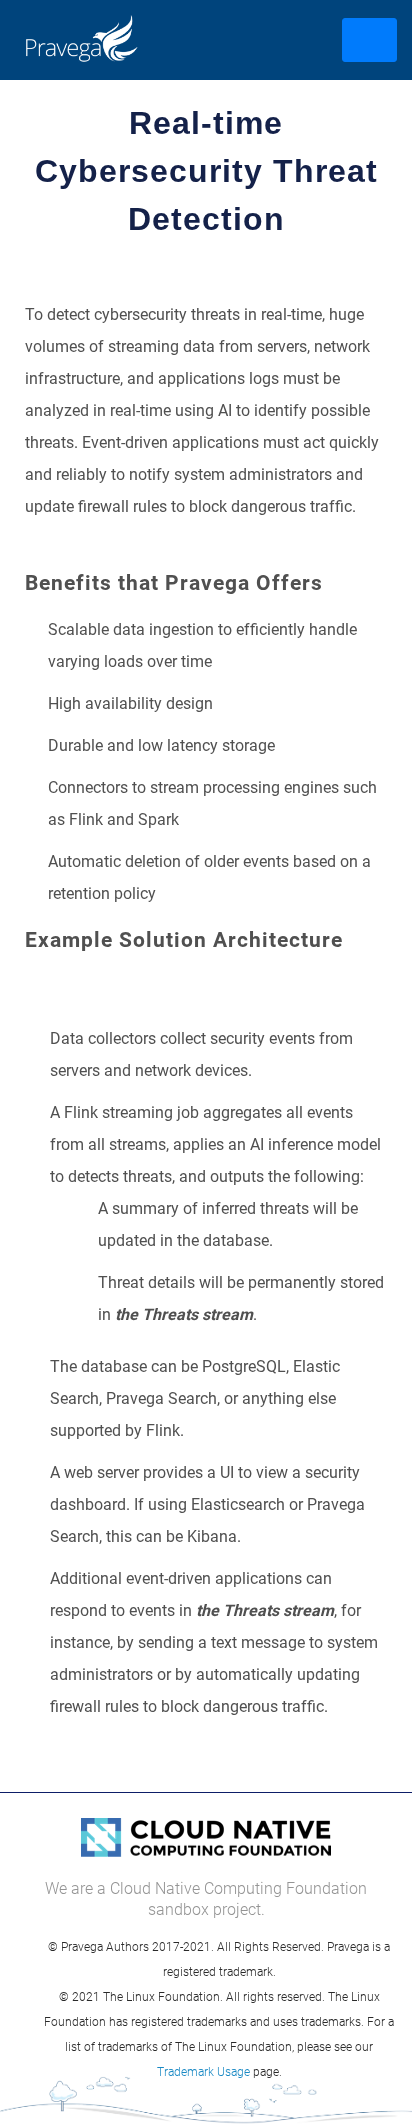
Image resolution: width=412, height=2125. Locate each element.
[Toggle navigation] (369, 40)
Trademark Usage (203, 2071)
